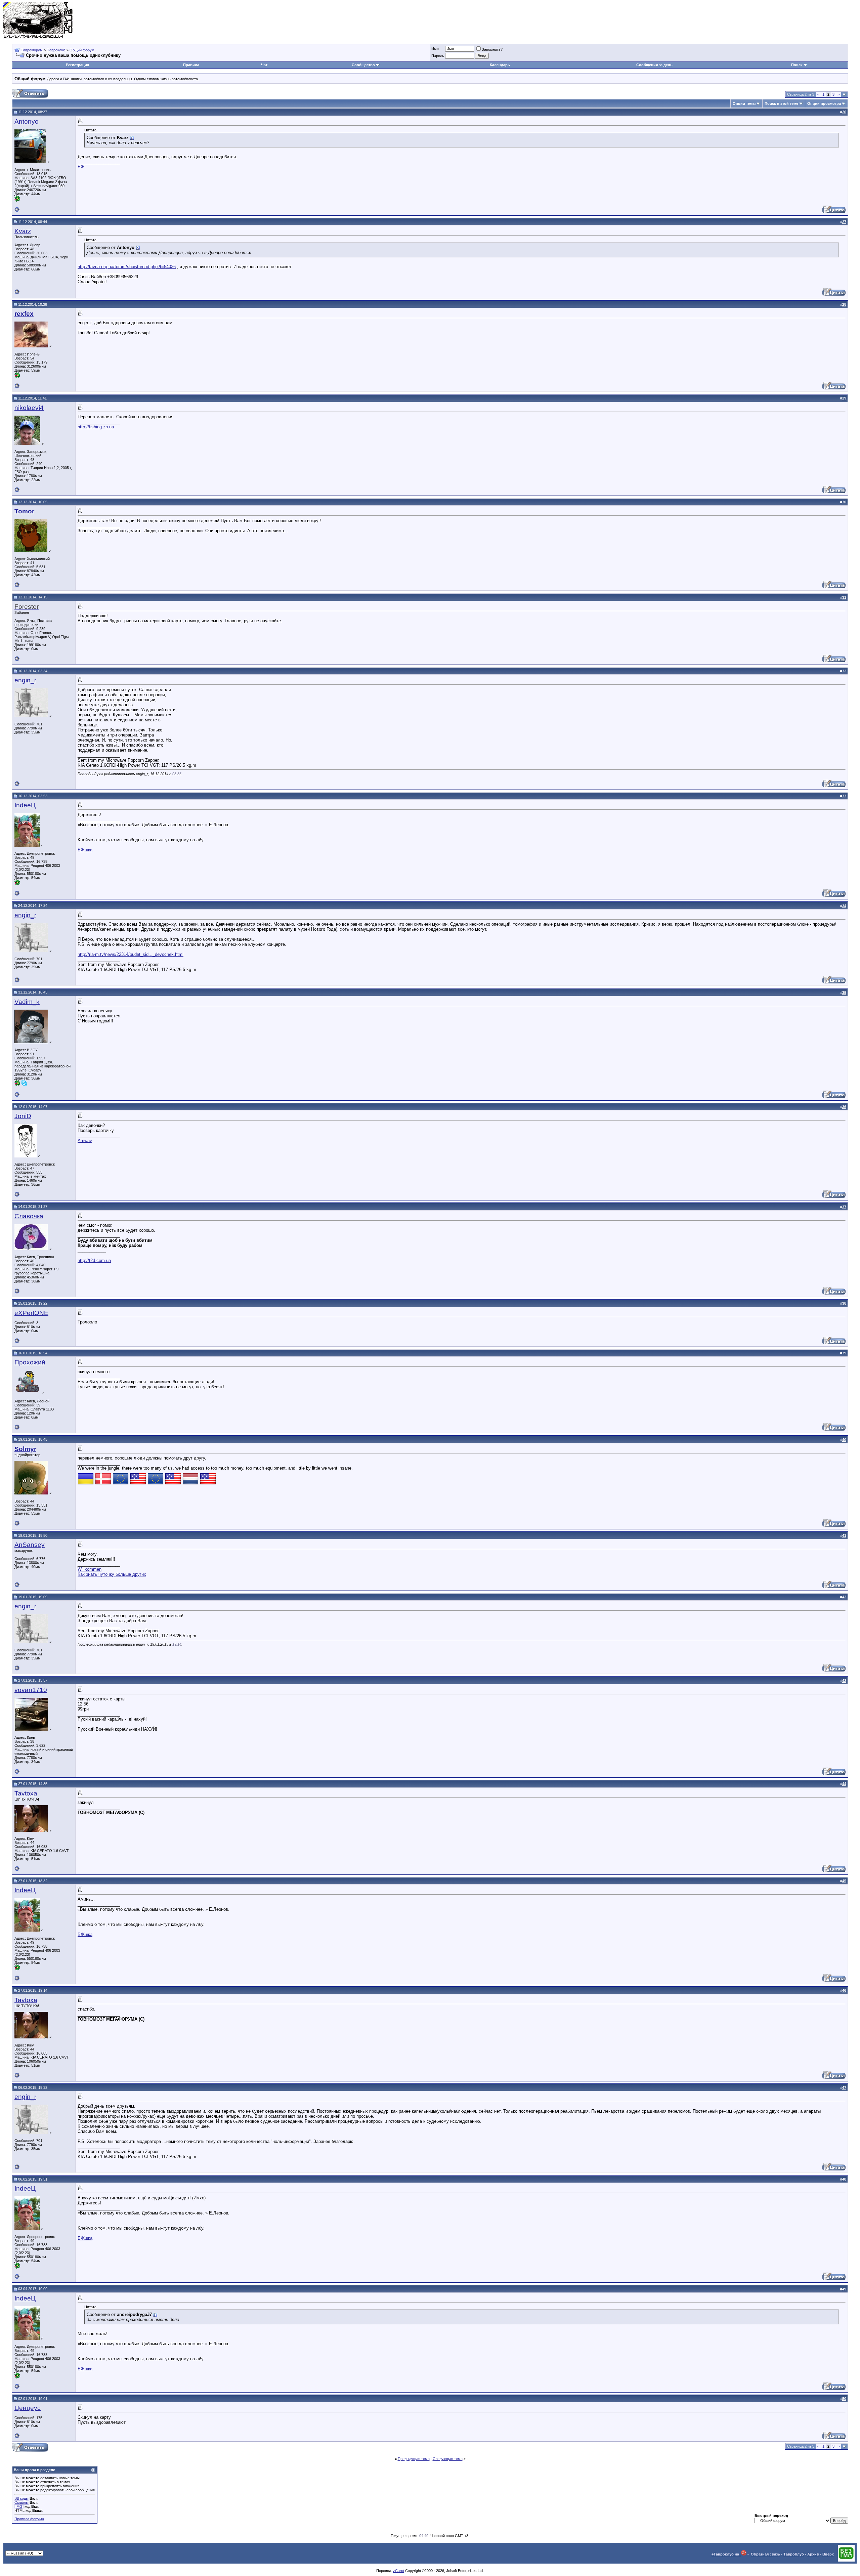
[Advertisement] (734, 20)
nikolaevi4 (29, 408)
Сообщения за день (654, 65)
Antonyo (27, 121)
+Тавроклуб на (726, 2554)
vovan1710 (31, 1690)
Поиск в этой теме (781, 103)
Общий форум (82, 50)
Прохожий (30, 1362)
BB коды (21, 2498)
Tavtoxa (26, 1793)
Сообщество (363, 65)
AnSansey (30, 1545)
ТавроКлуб (794, 2554)
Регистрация (77, 65)
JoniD (23, 1116)
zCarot (399, 2571)
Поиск (797, 65)
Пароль (438, 56)
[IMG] (19, 2506)
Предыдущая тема (414, 2459)
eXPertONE (31, 1313)
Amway (85, 1141)
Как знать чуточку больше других (112, 1574)
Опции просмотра (824, 103)
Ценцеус (28, 2408)
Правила (191, 65)
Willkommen (90, 1569)
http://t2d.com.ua (94, 1260)
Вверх (828, 2554)
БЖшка (85, 850)
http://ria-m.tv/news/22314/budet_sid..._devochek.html (131, 954)
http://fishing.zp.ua (96, 427)
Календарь (500, 65)
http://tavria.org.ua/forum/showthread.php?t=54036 (127, 267)
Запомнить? (492, 49)
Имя (435, 49)
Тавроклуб (56, 50)
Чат (264, 65)
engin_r (25, 680)
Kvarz (23, 231)
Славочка (29, 1216)
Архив (813, 2554)
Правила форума (29, 2519)
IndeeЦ (25, 805)
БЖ (81, 167)
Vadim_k (27, 1002)
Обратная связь (765, 2554)
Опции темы (744, 103)
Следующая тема (448, 2459)
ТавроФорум (32, 50)
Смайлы (21, 2502)
